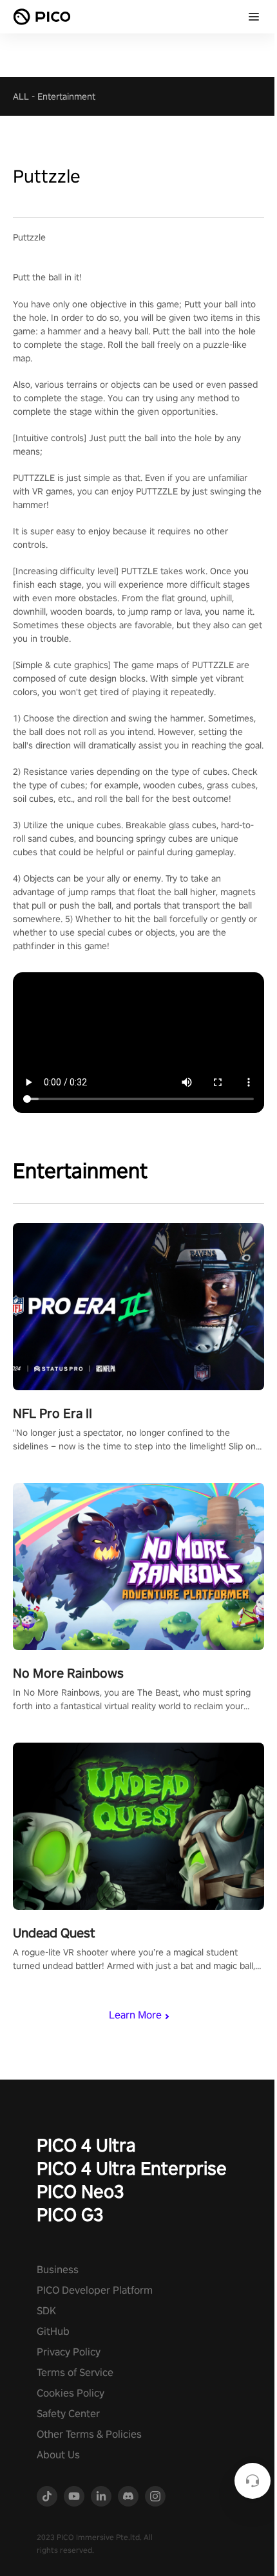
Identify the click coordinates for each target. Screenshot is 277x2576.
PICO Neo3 (81, 2191)
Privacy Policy (69, 2352)
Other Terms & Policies (89, 2434)
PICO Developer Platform (95, 2290)
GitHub (53, 2331)
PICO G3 (70, 2214)
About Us (58, 2455)
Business (58, 2270)
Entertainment (66, 96)
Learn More (135, 2015)
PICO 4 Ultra (86, 2145)
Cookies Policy (71, 2393)
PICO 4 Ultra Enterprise (132, 2168)
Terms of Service (75, 2372)
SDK (46, 2311)
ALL (21, 96)
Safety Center (68, 2414)
